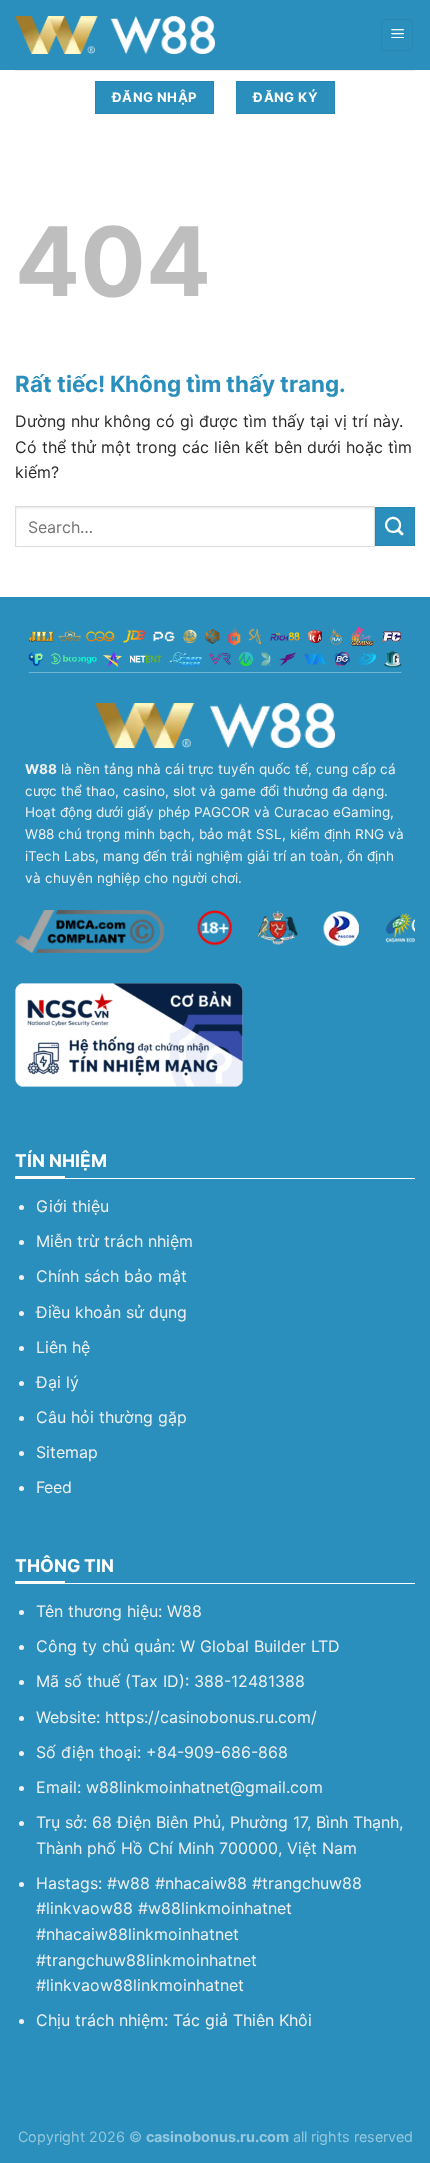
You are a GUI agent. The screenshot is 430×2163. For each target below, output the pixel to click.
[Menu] (397, 35)
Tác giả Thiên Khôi (242, 2020)
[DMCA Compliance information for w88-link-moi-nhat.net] (89, 930)
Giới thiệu (72, 1206)
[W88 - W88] (115, 35)
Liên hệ (63, 1347)
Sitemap (67, 1452)
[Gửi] (395, 526)
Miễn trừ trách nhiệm (114, 1241)
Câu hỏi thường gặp (111, 1417)
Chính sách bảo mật (111, 1276)
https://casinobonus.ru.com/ (211, 1717)
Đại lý (57, 1382)
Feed (54, 1487)
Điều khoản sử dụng (111, 1312)
